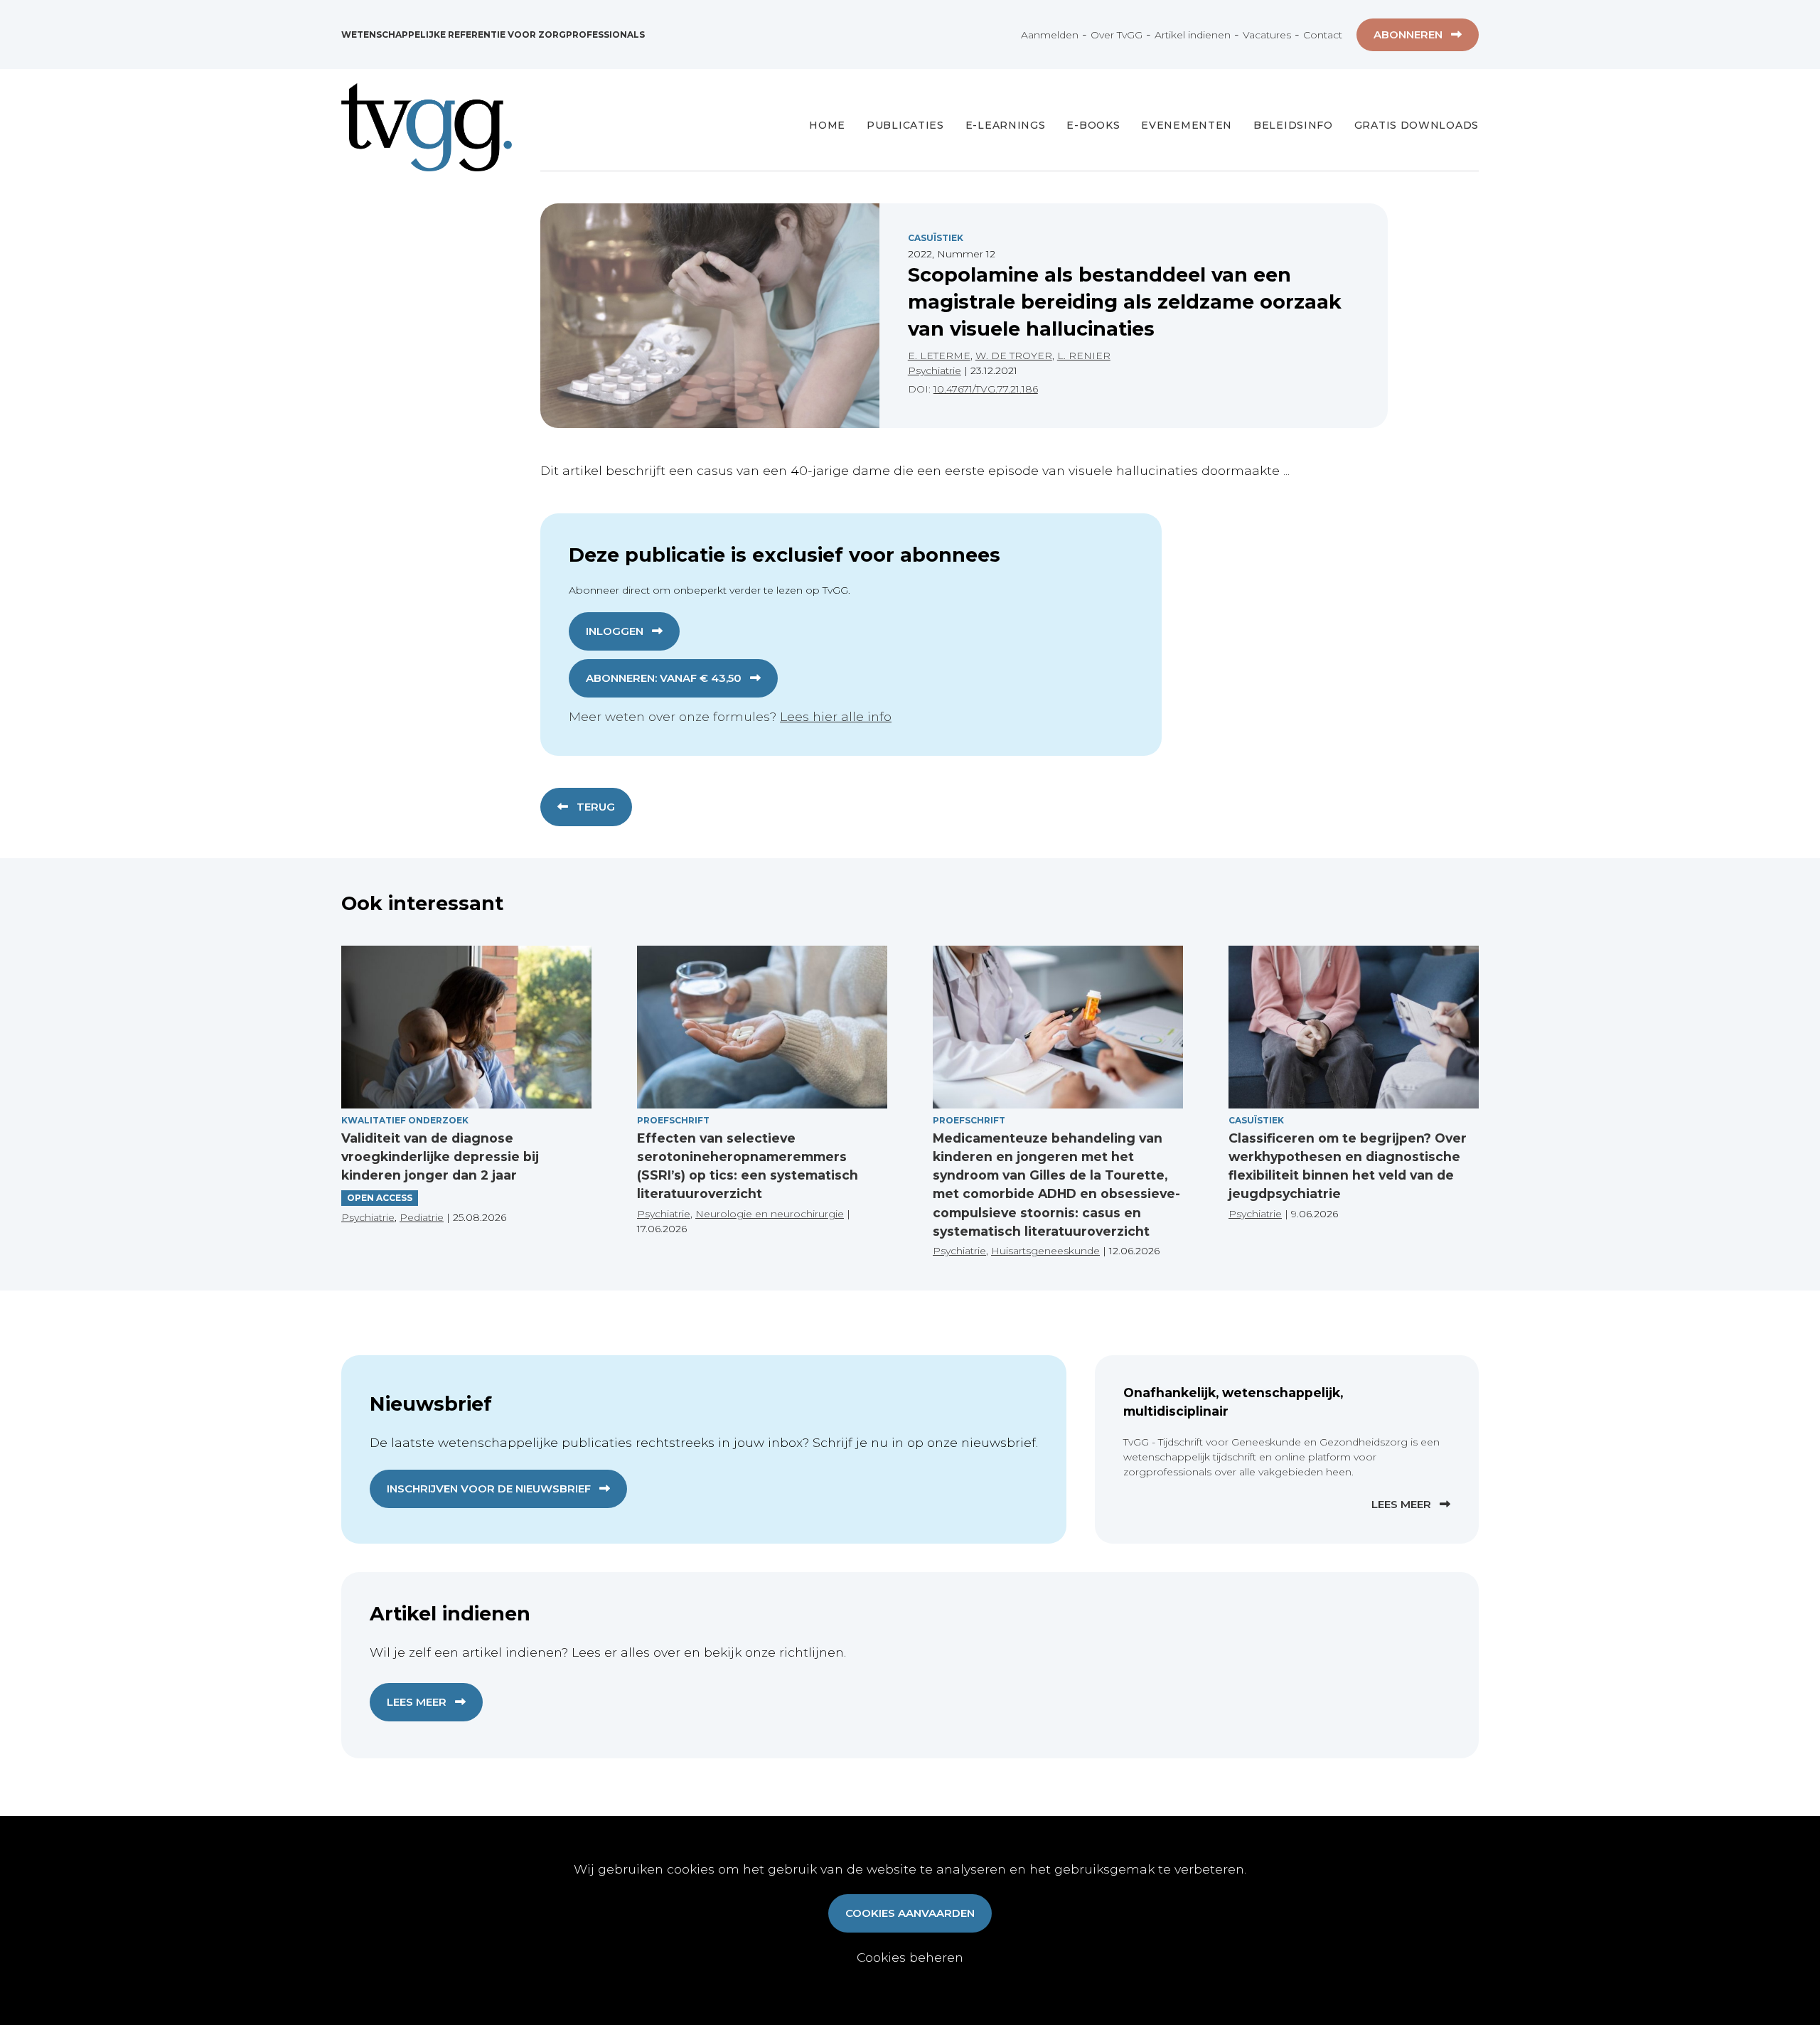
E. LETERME (939, 356)
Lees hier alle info (836, 716)
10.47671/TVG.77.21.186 (986, 389)
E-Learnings (1006, 125)
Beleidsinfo (1293, 125)
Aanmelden (1050, 35)
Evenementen (1187, 125)
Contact (1323, 35)
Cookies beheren (910, 1957)
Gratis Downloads (1417, 125)
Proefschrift (673, 1120)
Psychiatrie (935, 370)
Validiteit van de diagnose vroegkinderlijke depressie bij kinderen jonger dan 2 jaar (440, 1157)
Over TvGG (1117, 35)
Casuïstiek (936, 238)
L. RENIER (1084, 356)
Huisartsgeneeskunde (1045, 1251)
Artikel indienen (1193, 35)
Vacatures (1267, 35)
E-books (1093, 125)
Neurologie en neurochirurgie (770, 1214)
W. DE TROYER (1014, 356)
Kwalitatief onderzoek (405, 1120)
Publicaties (905, 125)
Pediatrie (422, 1217)
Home (827, 125)
